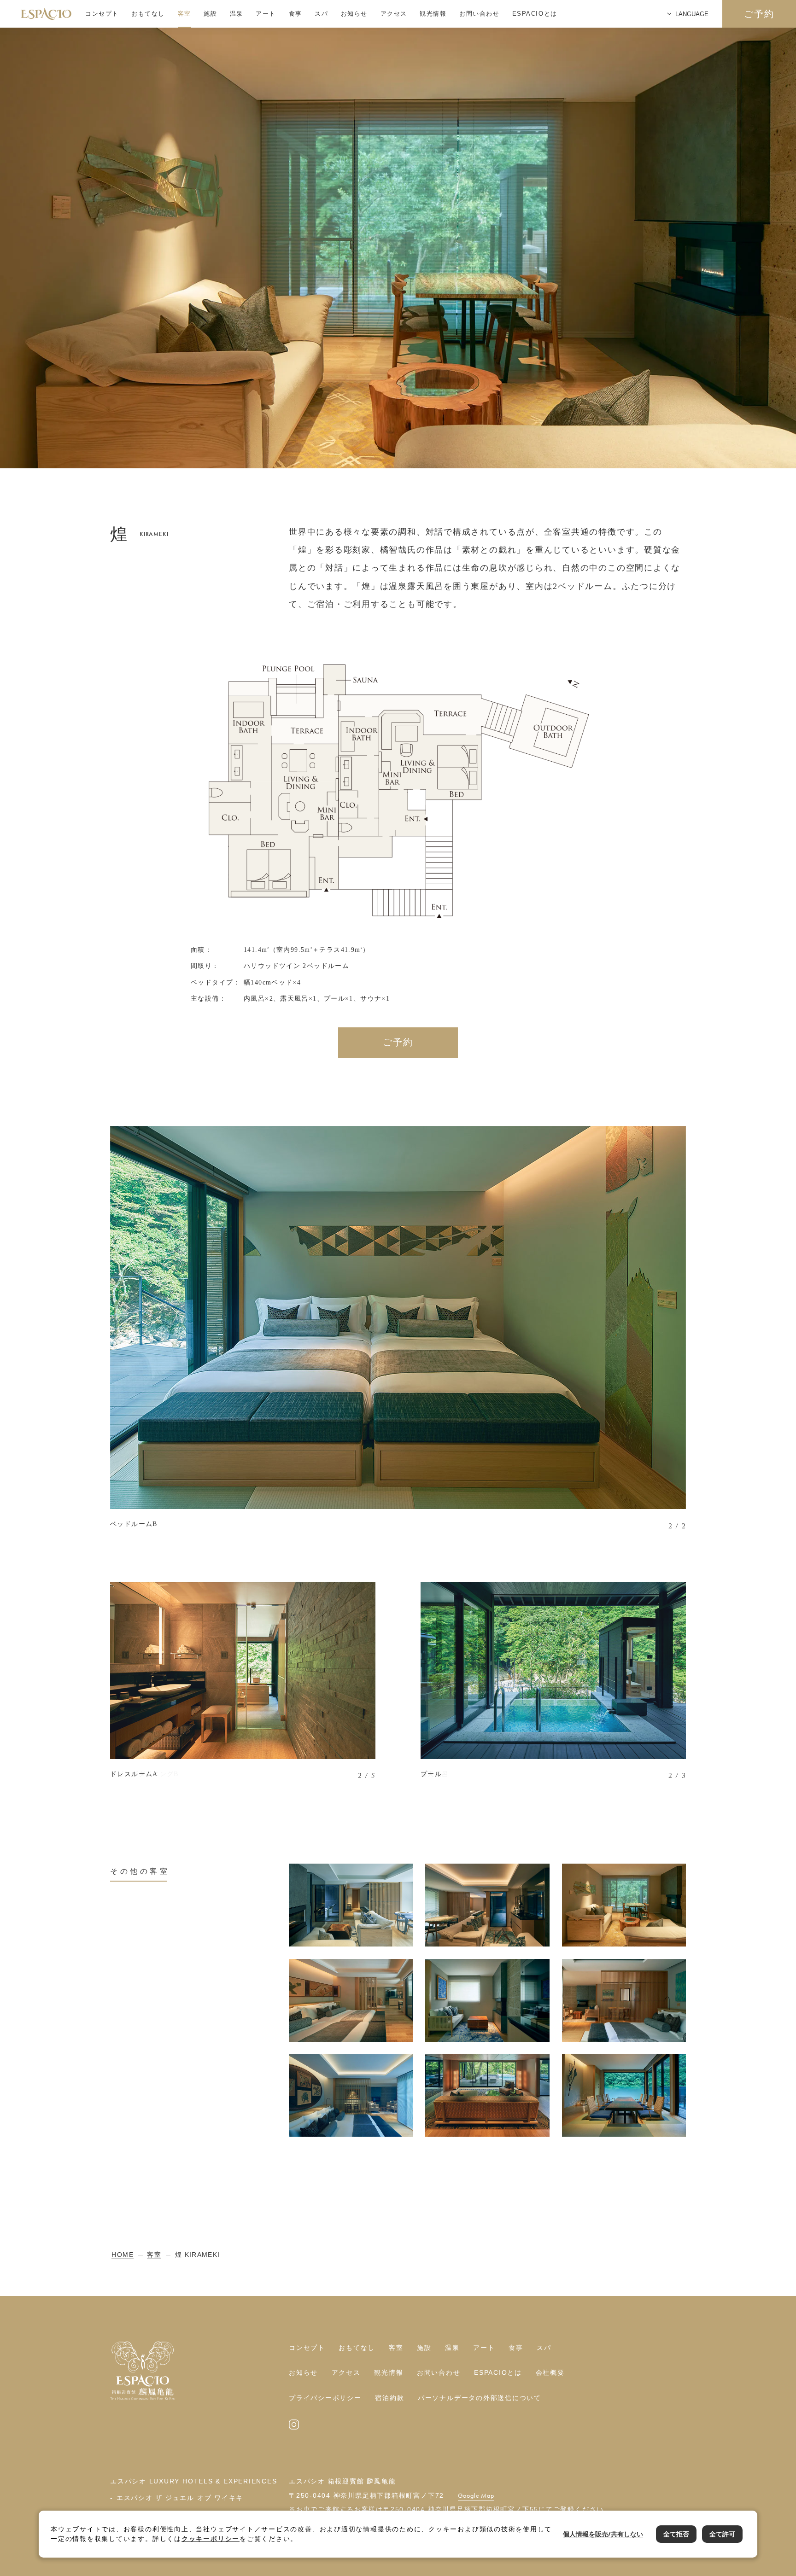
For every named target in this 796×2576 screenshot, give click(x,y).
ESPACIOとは (535, 14)
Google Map (476, 2496)
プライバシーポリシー (325, 2398)
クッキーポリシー (211, 2539)
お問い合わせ (479, 14)
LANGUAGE (692, 14)
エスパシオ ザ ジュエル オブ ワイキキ (180, 2498)
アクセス (394, 14)
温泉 (237, 14)
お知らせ (354, 14)
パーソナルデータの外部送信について (480, 2398)
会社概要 (550, 2373)
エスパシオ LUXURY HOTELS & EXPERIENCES (193, 2481)
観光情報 (433, 14)
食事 (296, 14)
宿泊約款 (389, 2398)
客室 (184, 14)
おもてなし (148, 14)
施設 (210, 14)
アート (266, 14)
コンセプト (102, 14)
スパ (321, 14)
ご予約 (759, 14)
